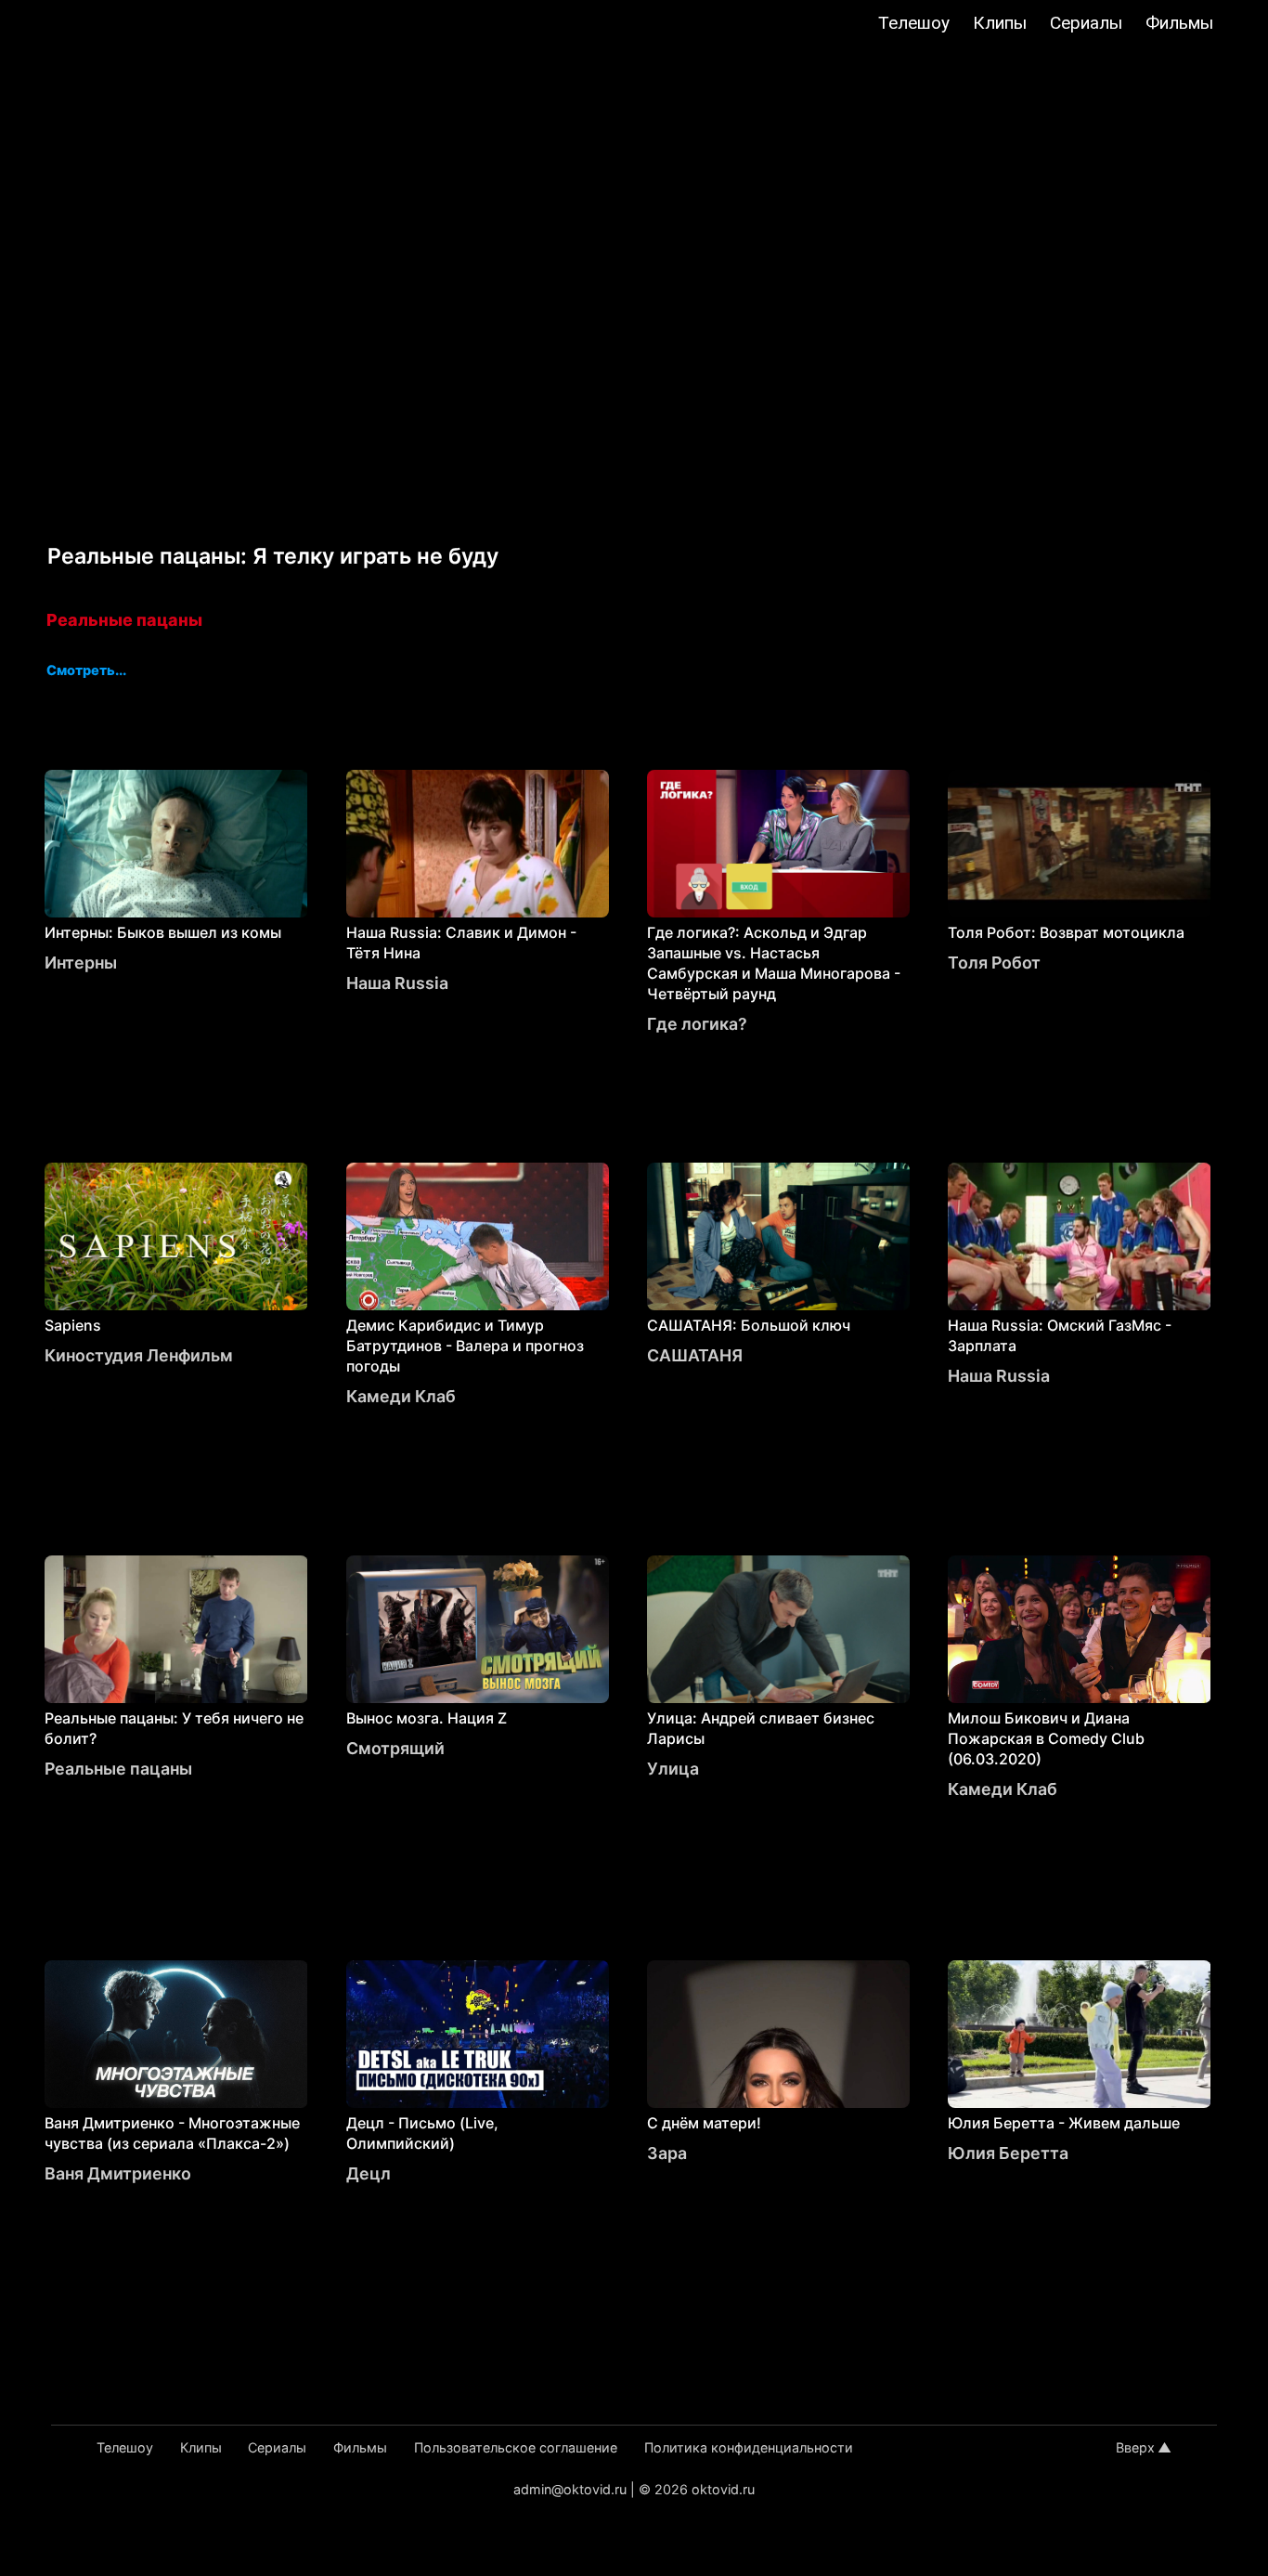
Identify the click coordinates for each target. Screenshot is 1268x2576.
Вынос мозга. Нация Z (427, 1718)
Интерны (81, 963)
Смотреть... (86, 671)
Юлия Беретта (1008, 2153)
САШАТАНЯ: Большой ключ (749, 1325)
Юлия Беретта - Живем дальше (1064, 2123)
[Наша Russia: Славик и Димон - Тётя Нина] (478, 844)
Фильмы (1179, 23)
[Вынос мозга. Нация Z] (478, 1629)
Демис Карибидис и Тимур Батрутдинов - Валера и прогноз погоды (465, 1346)
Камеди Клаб (401, 1396)
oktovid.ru (723, 2489)
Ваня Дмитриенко (118, 2173)
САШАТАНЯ (695, 1355)
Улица (673, 1769)
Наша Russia (397, 983)
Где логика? (697, 1024)
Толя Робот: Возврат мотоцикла (1066, 932)
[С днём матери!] (778, 2034)
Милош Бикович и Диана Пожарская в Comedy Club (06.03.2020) (1046, 1738)
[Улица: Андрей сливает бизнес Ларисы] (778, 1629)
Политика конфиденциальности (749, 2447)
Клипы (1000, 23)
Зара (667, 2153)
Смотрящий (395, 1748)
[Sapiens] (176, 1236)
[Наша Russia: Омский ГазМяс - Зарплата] (1079, 1236)
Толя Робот (994, 963)
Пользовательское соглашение (516, 2447)
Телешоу (914, 23)
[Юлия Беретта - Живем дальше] (1079, 2034)
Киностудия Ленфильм (139, 1355)
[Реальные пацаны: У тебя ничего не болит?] (176, 1629)
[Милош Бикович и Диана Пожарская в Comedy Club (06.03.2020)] (1079, 1629)
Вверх (1135, 2447)
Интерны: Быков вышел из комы (163, 932)
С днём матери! (704, 2123)
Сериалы (1086, 23)
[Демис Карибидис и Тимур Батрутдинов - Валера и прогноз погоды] (478, 1236)
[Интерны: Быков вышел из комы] (176, 844)
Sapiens (73, 1325)
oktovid (109, 25)
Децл (369, 2173)
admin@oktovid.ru (570, 2489)
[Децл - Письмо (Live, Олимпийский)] (478, 2034)
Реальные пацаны (124, 620)
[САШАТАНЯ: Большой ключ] (778, 1236)
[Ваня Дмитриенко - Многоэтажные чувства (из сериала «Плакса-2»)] (176, 2034)
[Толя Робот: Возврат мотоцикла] (1079, 844)
